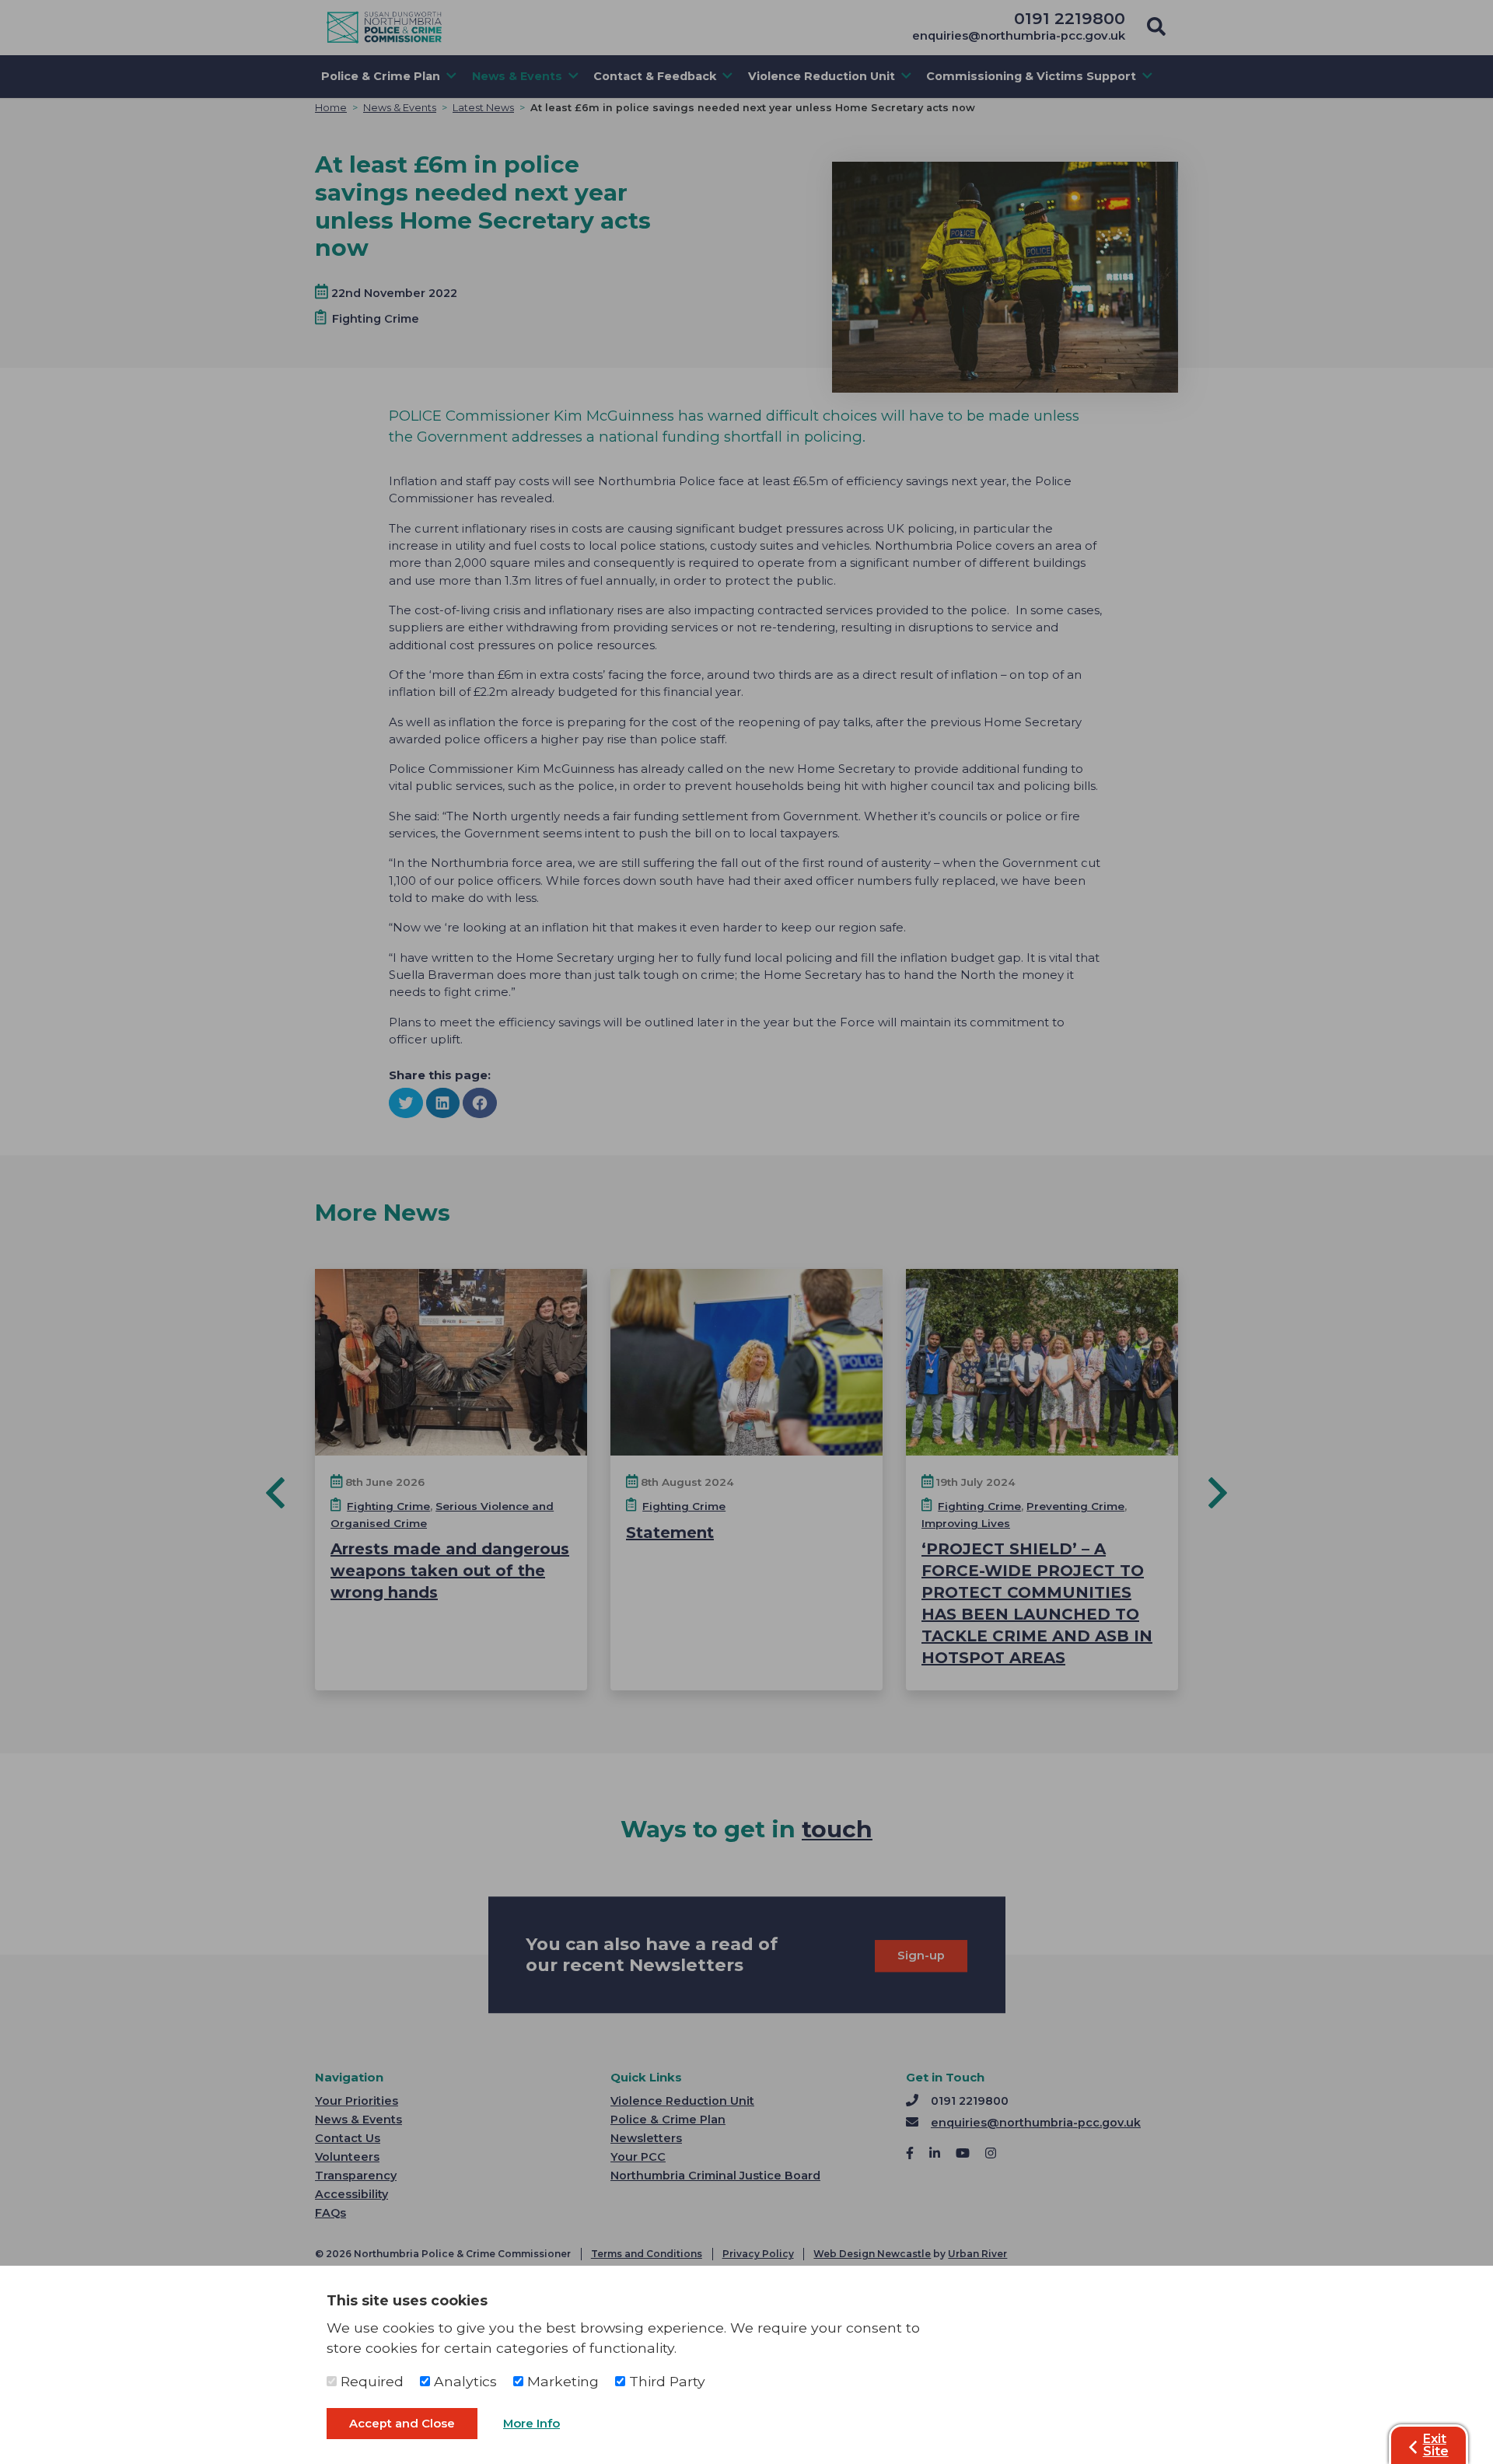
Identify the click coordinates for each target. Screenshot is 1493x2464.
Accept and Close (402, 2424)
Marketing (561, 2381)
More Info (531, 2424)
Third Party (665, 2381)
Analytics (463, 2381)
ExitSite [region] (1436, 2445)
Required (370, 2381)
